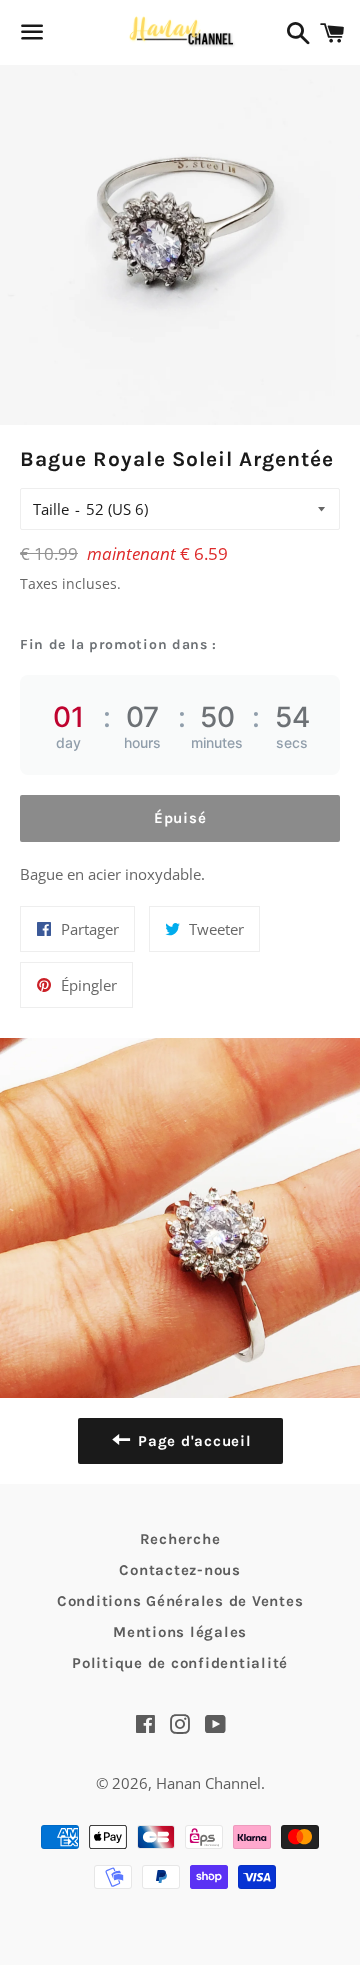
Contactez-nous (180, 1570)
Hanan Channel (208, 1783)
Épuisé (180, 818)
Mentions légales (180, 1632)
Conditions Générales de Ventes (180, 1601)
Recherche (180, 1539)
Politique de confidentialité (180, 1663)
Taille (51, 509)
